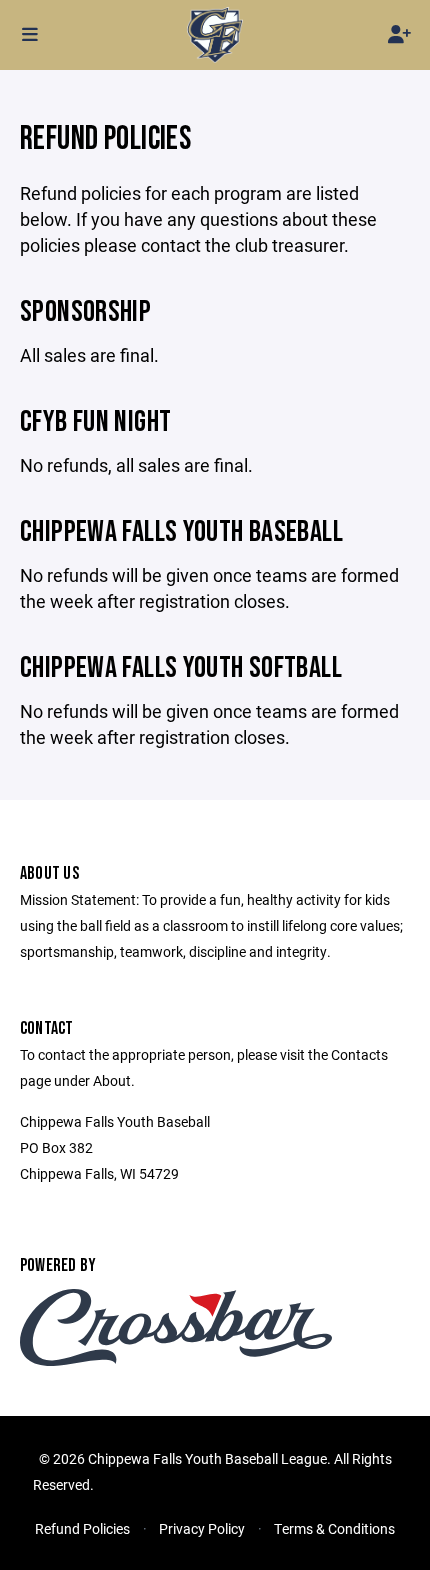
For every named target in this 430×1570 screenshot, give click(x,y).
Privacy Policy (202, 1528)
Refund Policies (82, 1528)
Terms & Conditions (334, 1528)
